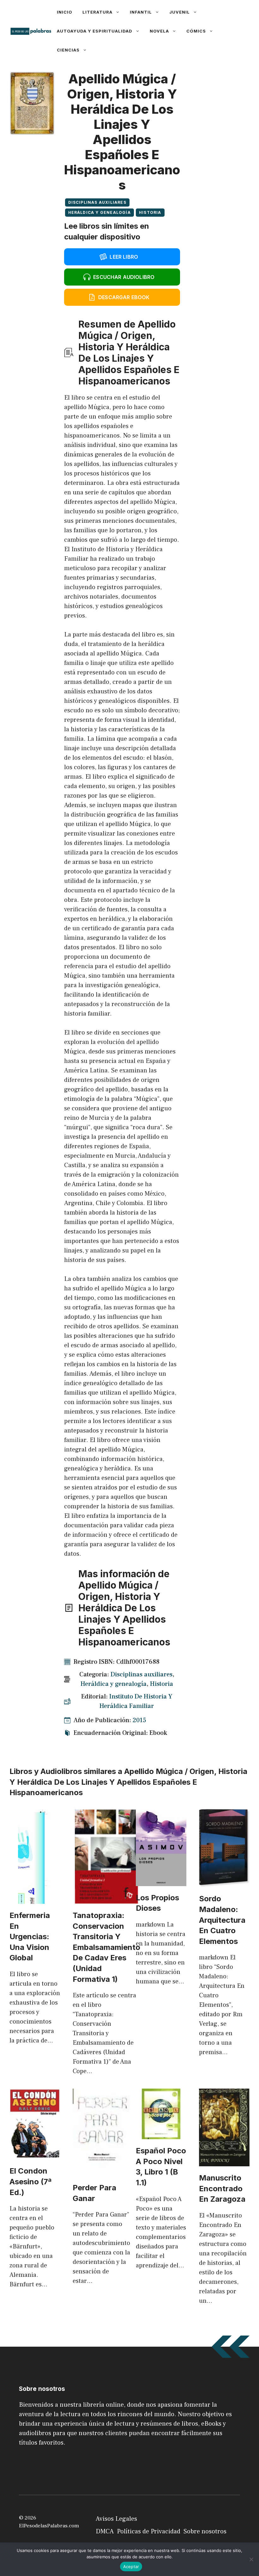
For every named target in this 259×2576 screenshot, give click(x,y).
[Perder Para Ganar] (101, 2171)
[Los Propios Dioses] (161, 1881)
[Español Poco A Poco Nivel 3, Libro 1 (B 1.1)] (161, 2134)
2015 (139, 1720)
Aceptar (131, 2567)
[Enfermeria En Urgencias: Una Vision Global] (35, 1899)
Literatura (97, 12)
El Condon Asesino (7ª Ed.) (30, 2181)
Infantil (141, 12)
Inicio (65, 12)
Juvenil (180, 12)
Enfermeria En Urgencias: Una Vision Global (30, 1937)
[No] (251, 2559)
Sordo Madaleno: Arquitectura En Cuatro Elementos (222, 1920)
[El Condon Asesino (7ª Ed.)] (35, 2155)
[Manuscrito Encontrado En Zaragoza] (224, 2162)
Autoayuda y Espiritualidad (95, 31)
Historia (150, 212)
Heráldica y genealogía (99, 212)
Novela (159, 31)
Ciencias (68, 50)
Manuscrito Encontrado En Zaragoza (222, 2188)
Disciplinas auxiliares (97, 202)
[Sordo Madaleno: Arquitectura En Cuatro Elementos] (224, 1882)
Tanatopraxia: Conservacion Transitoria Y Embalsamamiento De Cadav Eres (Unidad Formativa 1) (106, 1947)
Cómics (196, 31)
